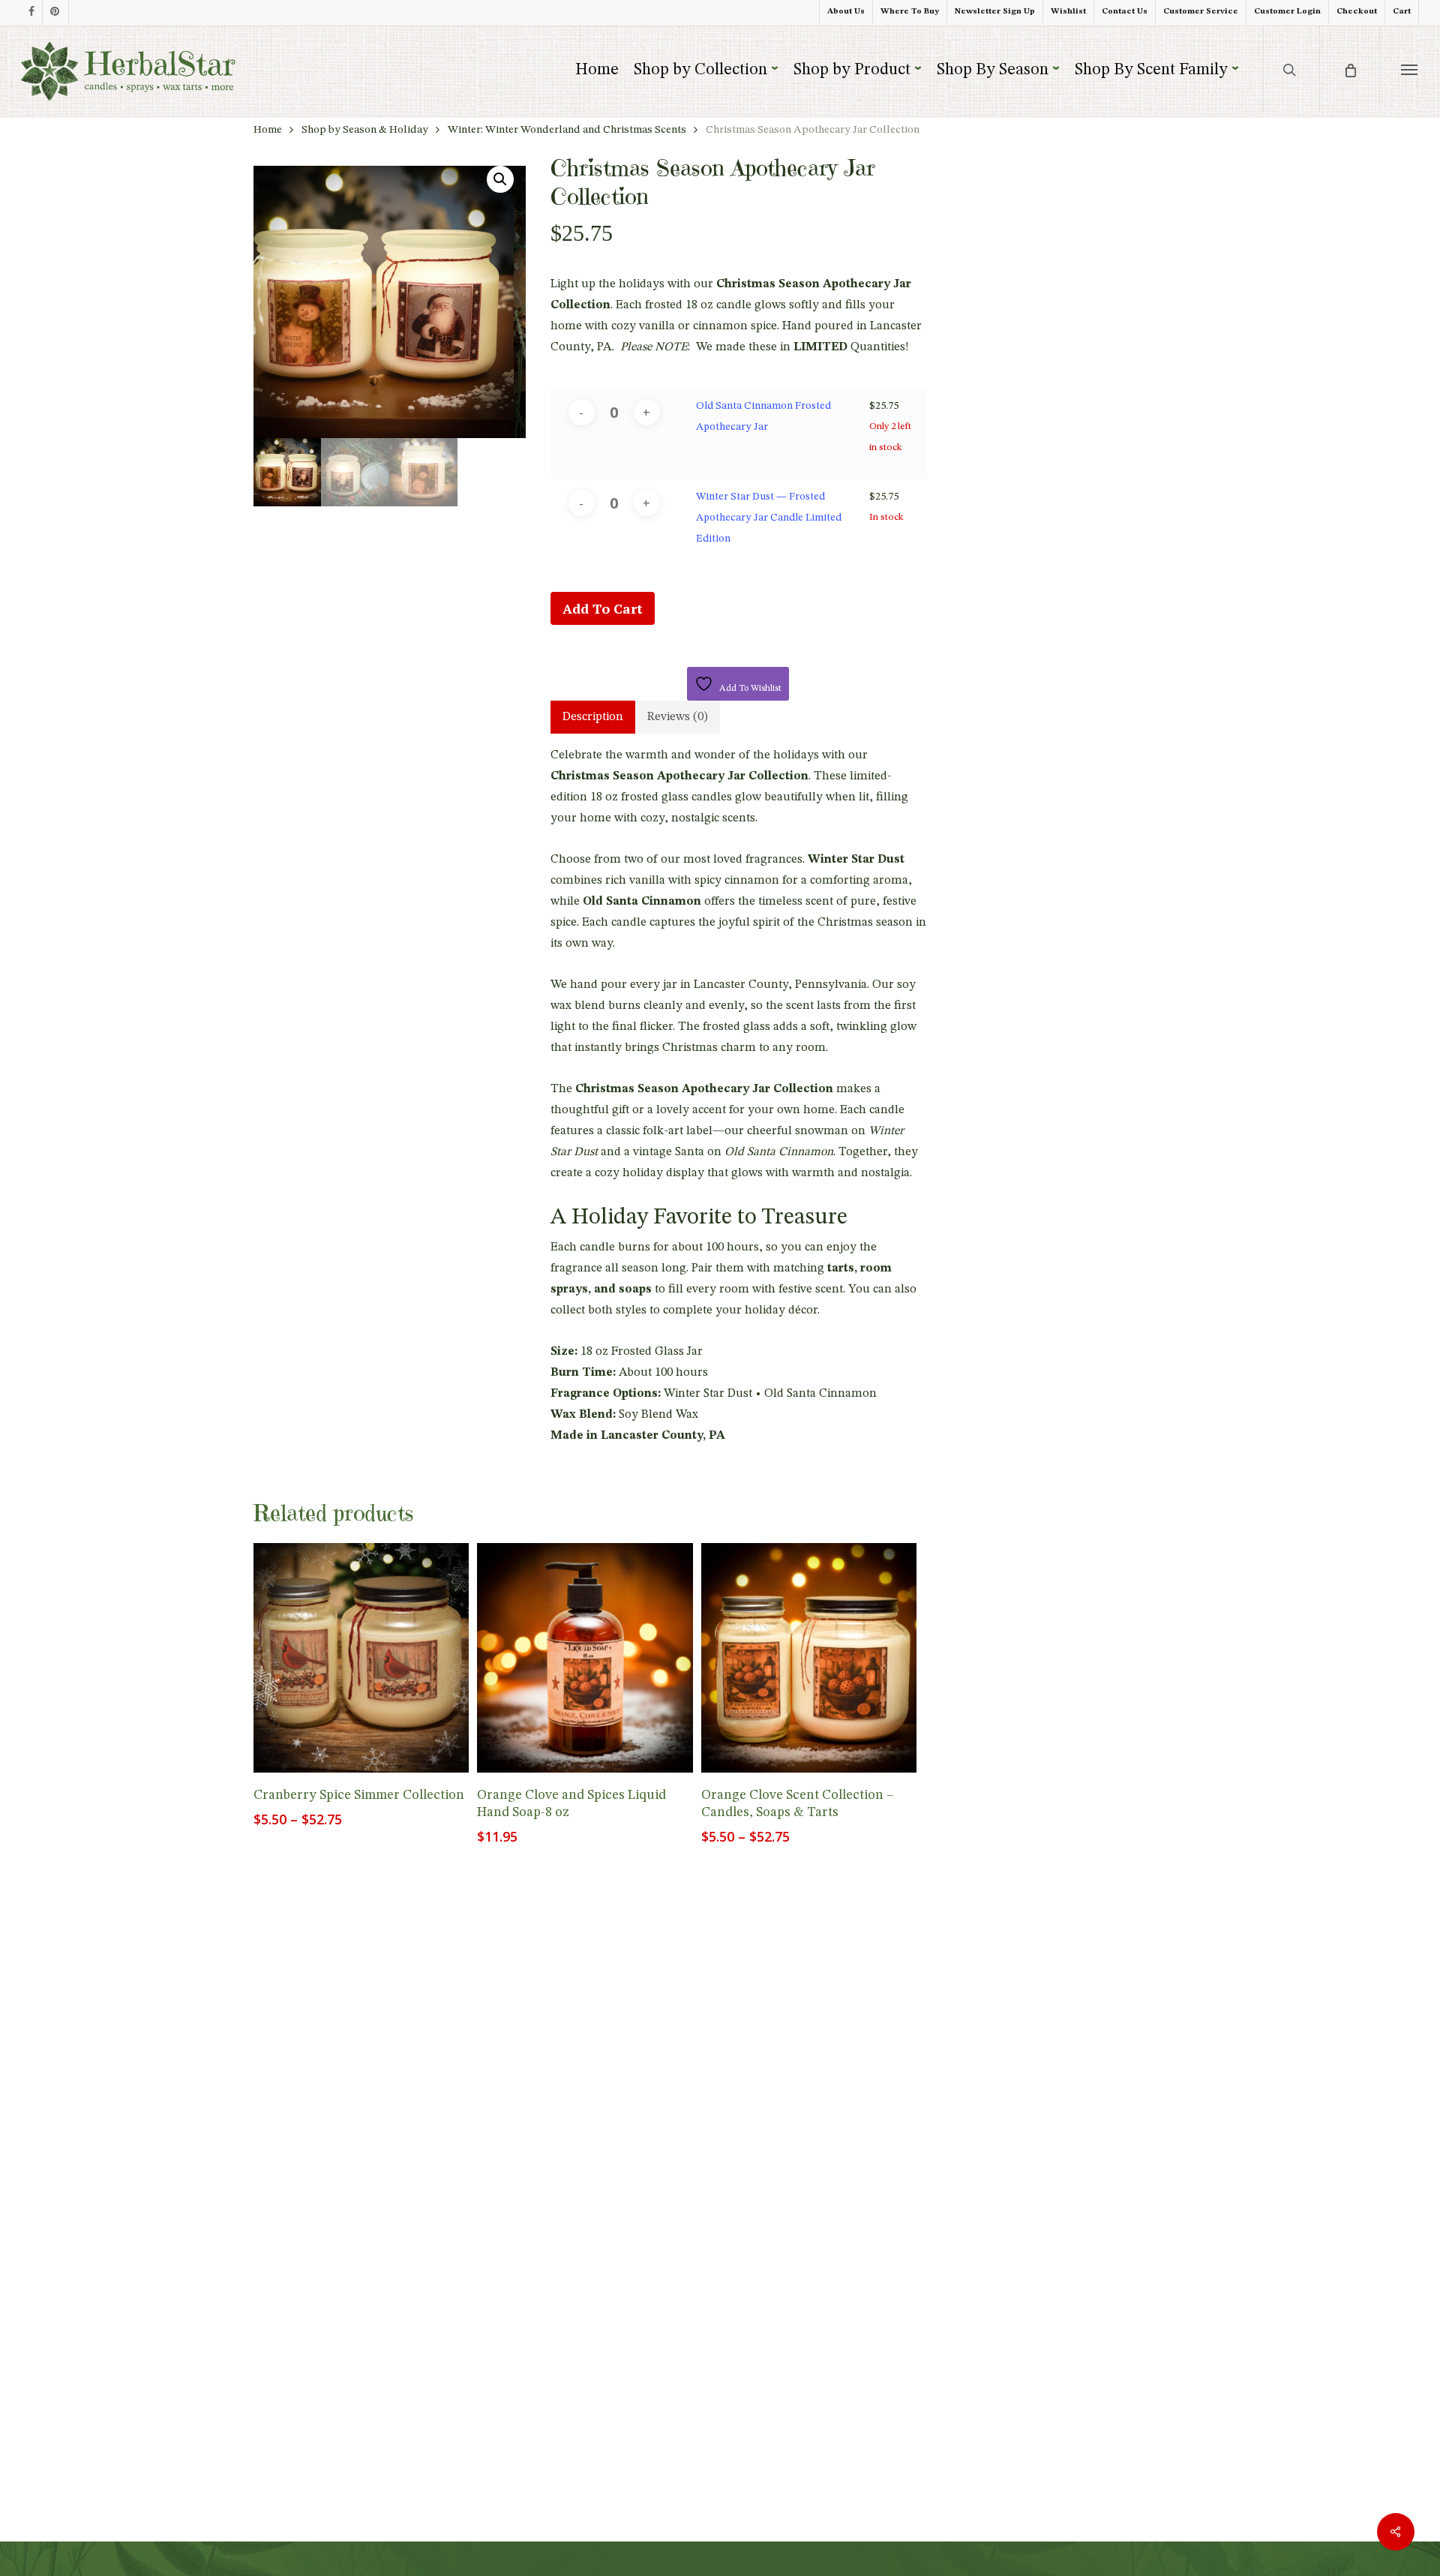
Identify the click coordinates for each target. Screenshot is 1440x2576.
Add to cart (603, 608)
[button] (1410, 69)
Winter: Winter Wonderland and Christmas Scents (567, 130)
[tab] (593, 717)
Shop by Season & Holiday (365, 130)
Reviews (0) (678, 717)
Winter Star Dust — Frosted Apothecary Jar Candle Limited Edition (769, 518)
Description (593, 717)
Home (268, 130)
